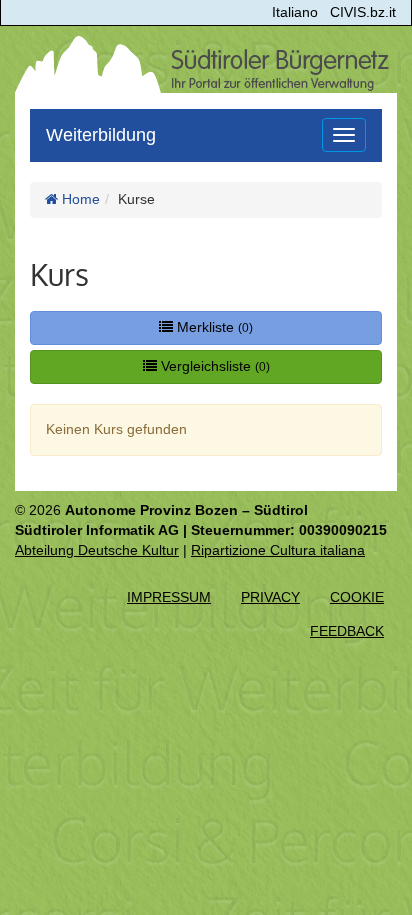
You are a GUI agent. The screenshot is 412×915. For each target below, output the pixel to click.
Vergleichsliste (213, 366)
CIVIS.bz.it (363, 12)
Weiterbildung (101, 135)
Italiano (295, 12)
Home (79, 199)
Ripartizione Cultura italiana (278, 550)
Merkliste (213, 327)
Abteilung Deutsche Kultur (97, 550)
